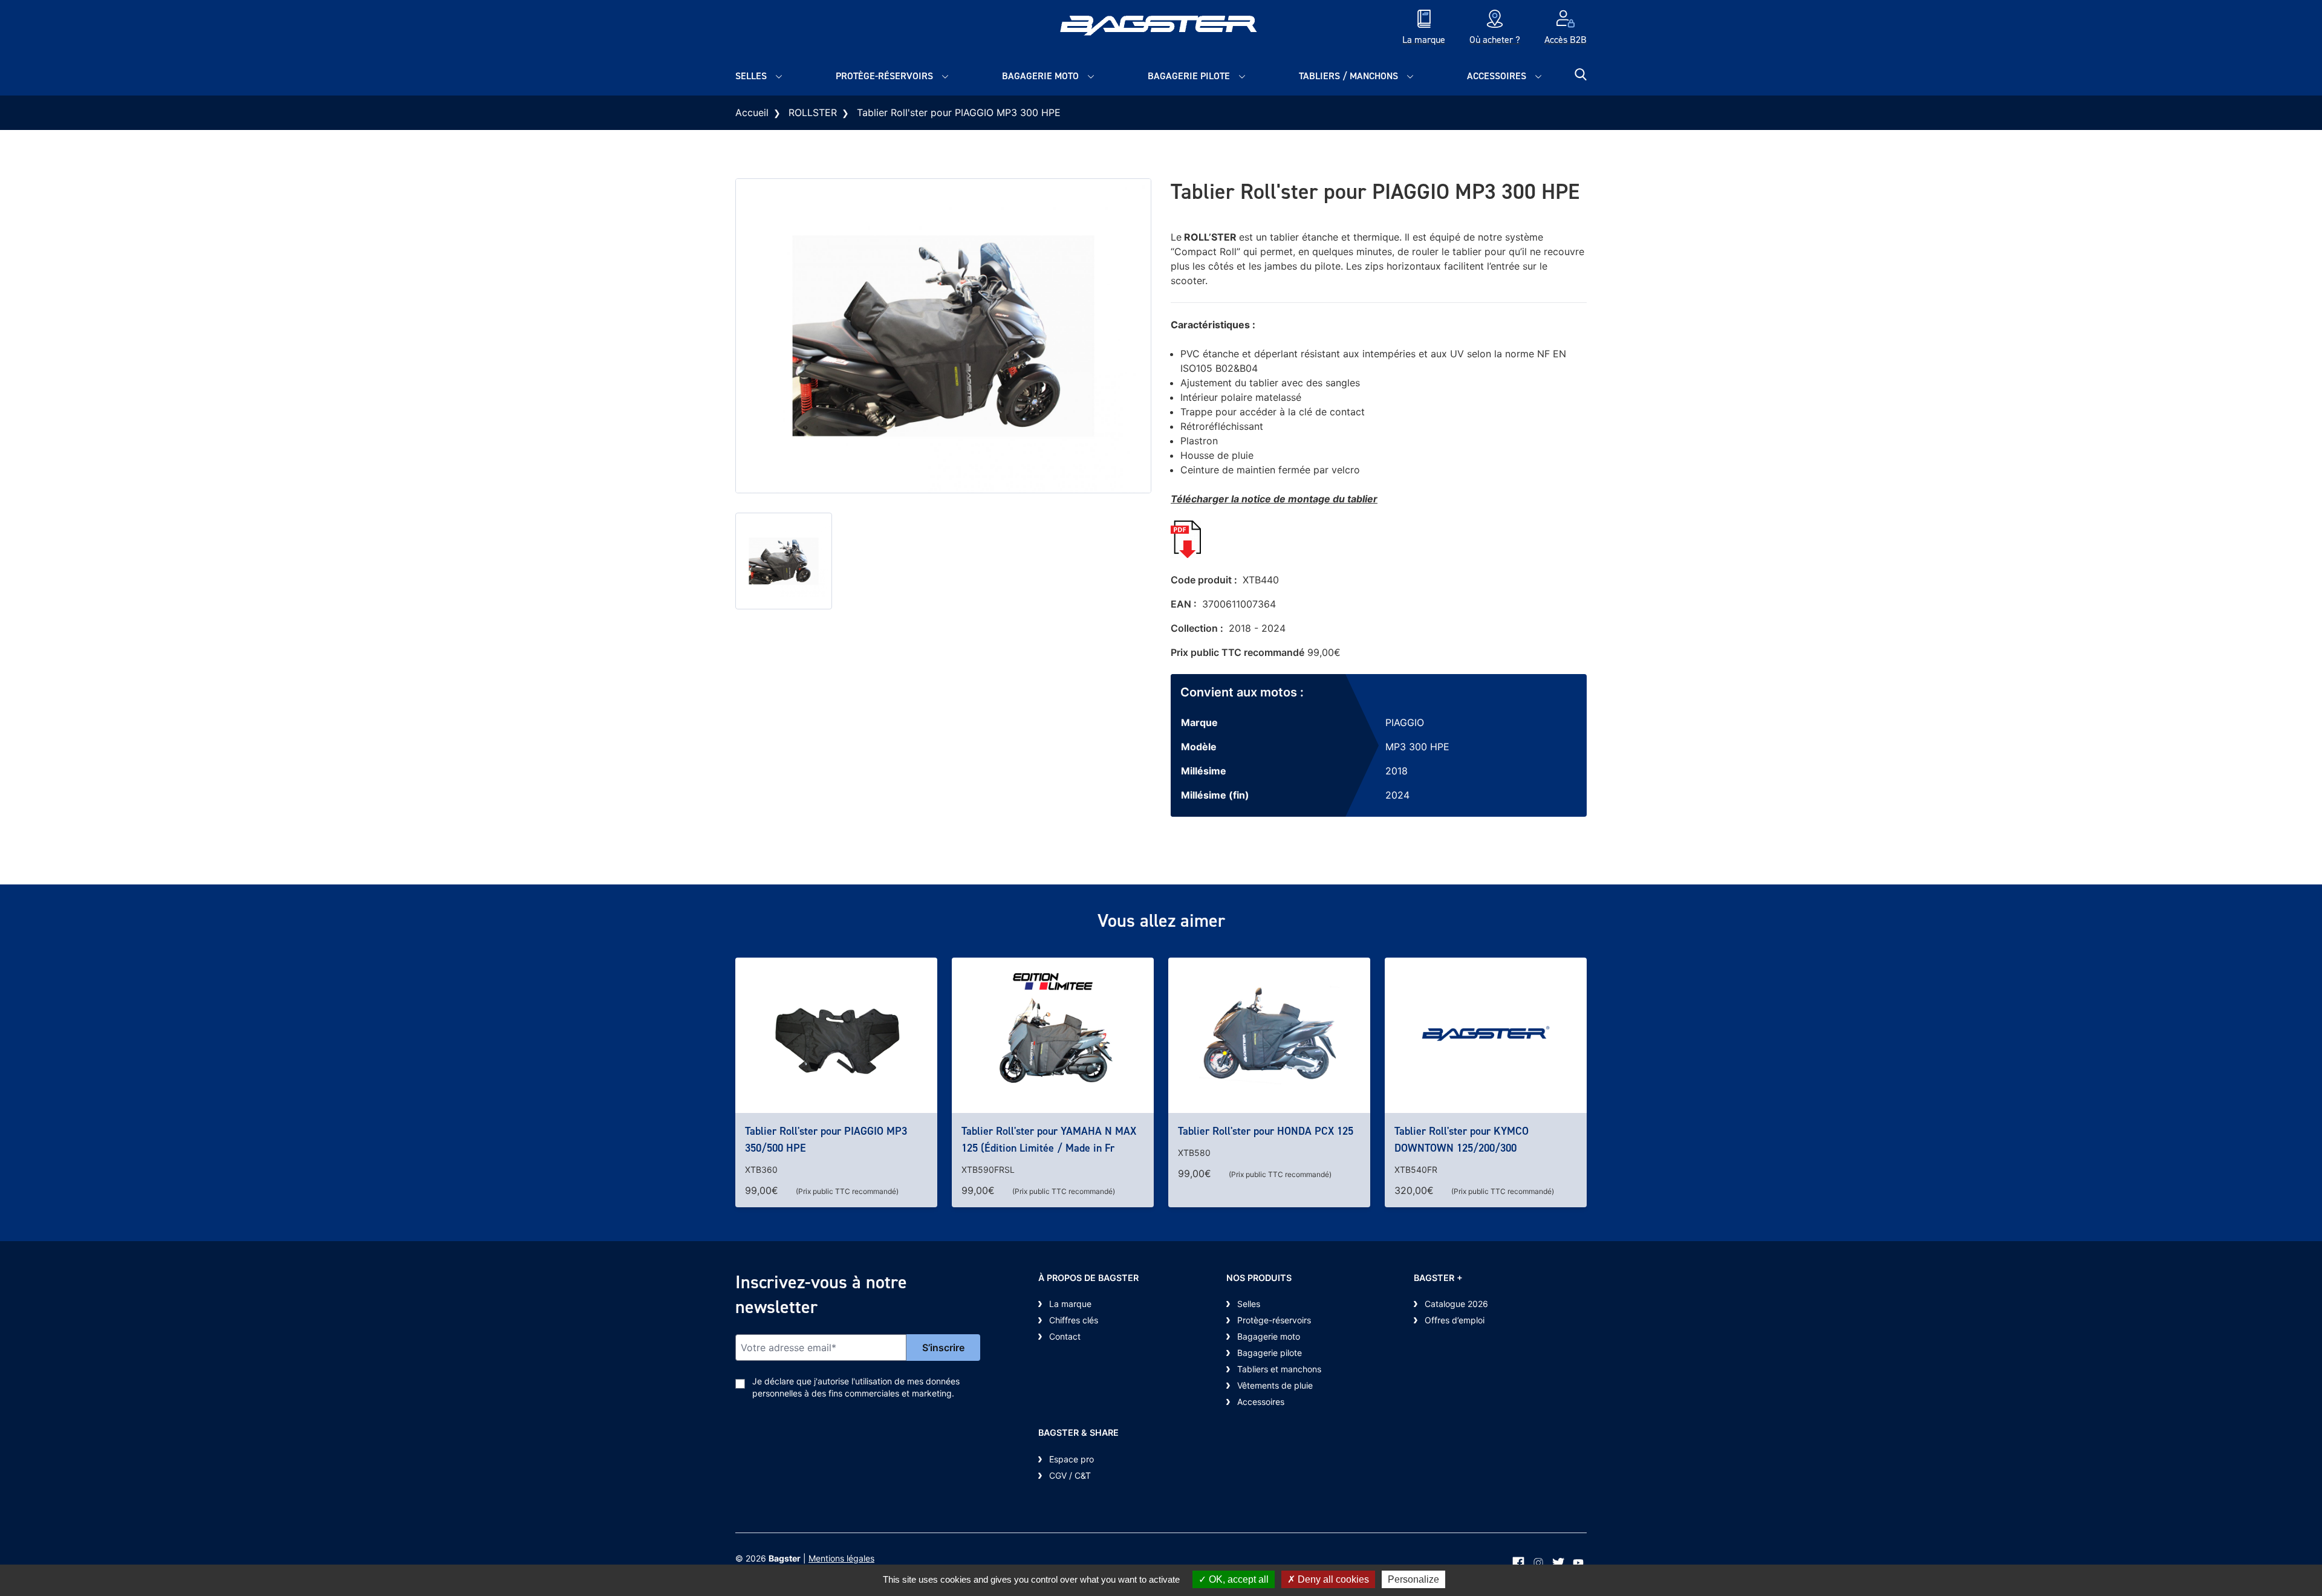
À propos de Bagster (1088, 1278)
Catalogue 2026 (1456, 1304)
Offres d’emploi (1455, 1320)
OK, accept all (1237, 1579)
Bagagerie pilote (1189, 76)
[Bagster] (1161, 28)
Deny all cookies (1332, 1579)
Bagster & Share (1078, 1432)
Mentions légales (841, 1558)
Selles (751, 76)
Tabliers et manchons (1279, 1369)
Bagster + (1438, 1278)
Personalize (1413, 1579)
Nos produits (1259, 1278)
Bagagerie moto (1040, 76)
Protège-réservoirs (884, 76)
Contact (1065, 1336)
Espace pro (1072, 1459)
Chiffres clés (1074, 1320)
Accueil (752, 112)
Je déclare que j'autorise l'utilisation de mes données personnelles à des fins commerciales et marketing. (856, 1387)
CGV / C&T (1070, 1475)
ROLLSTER (813, 112)
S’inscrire (943, 1348)
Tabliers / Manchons (1348, 76)
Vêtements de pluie (1275, 1385)
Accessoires (1497, 76)
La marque (1070, 1304)
